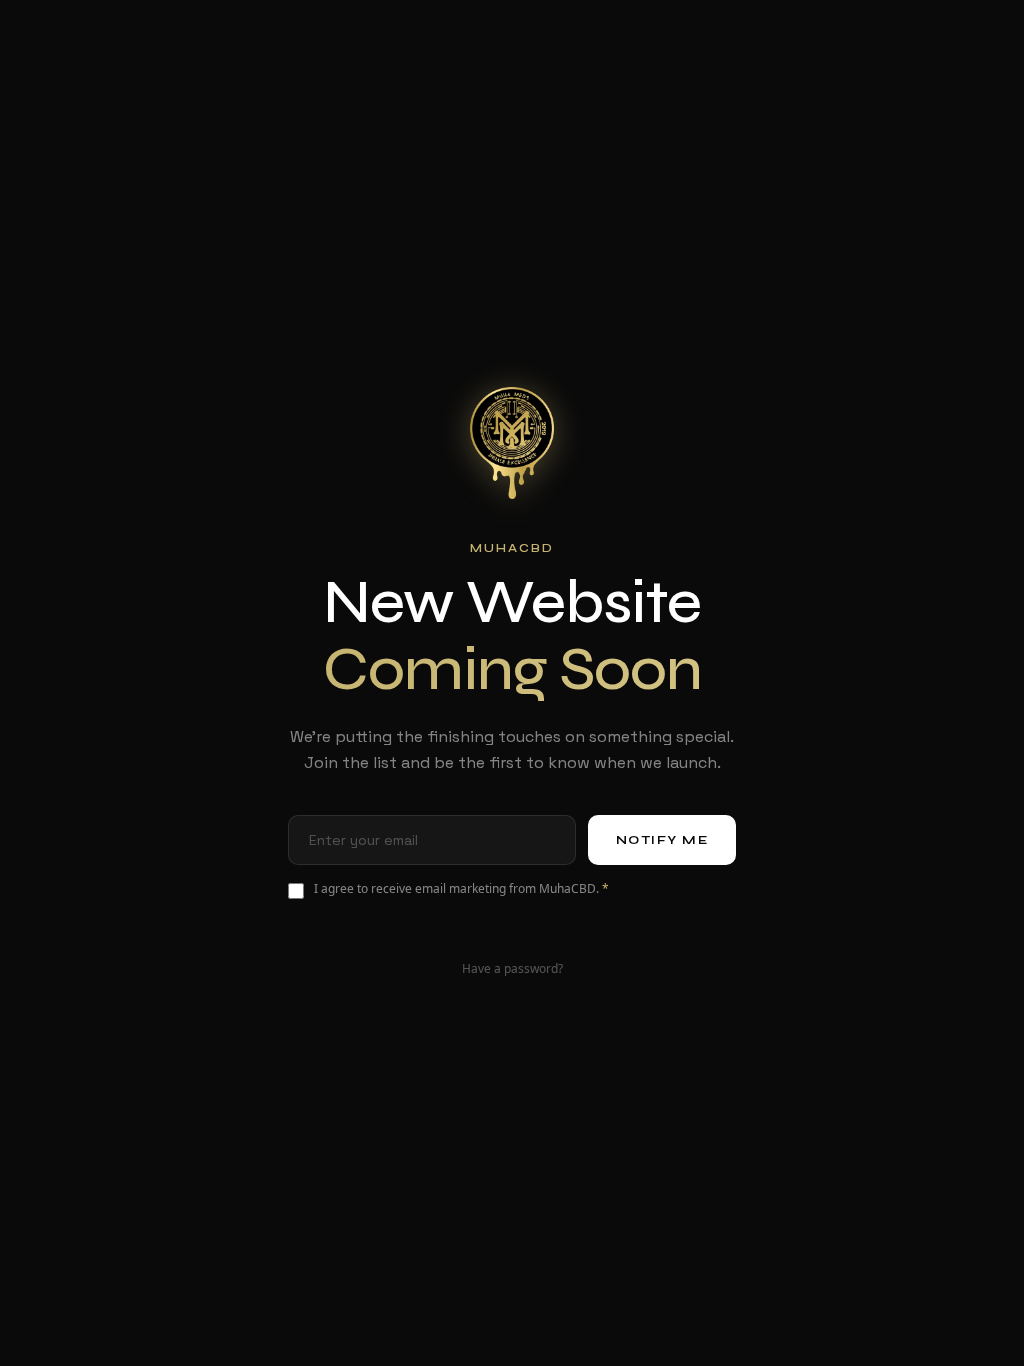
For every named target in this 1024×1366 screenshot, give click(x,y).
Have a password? (512, 969)
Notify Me (662, 840)
